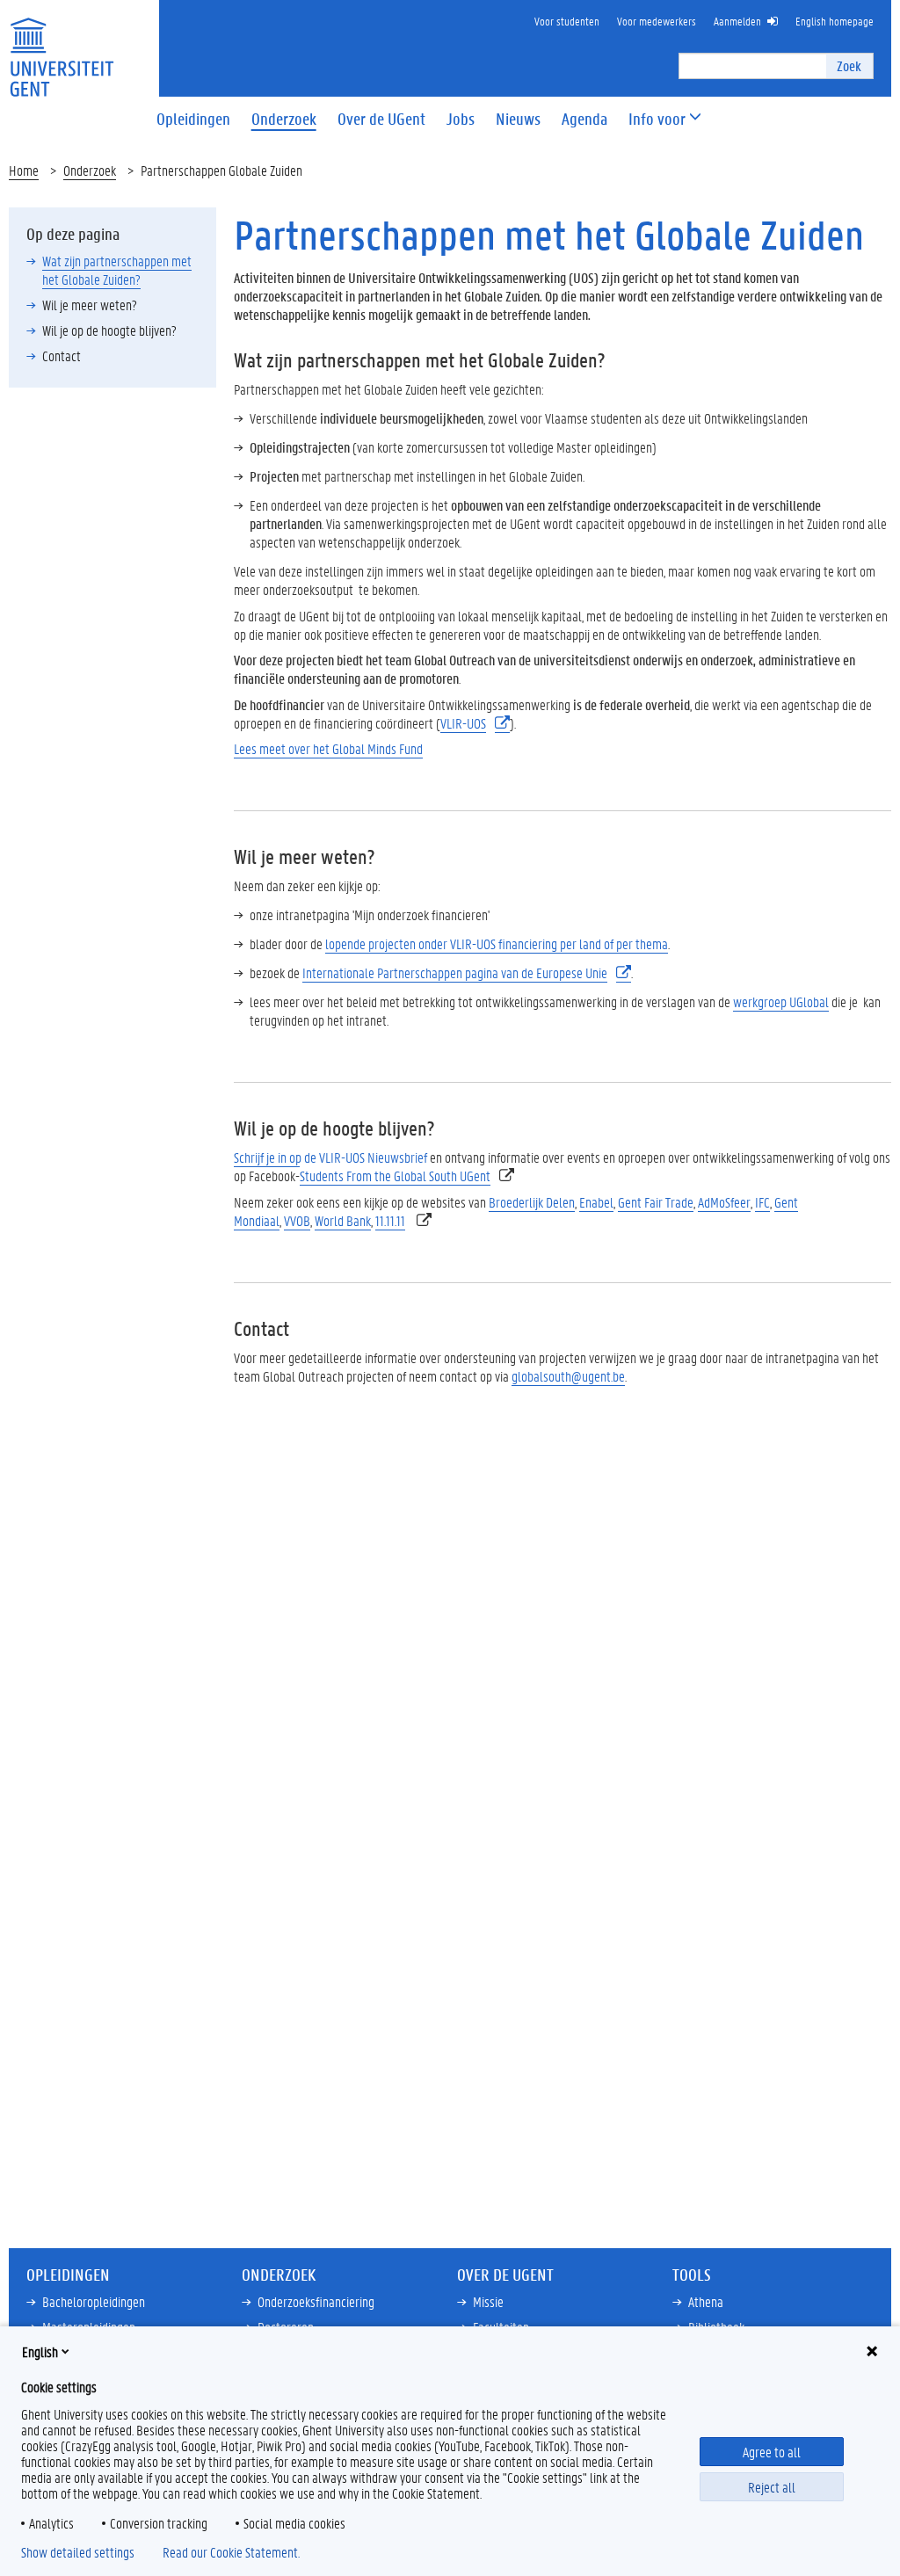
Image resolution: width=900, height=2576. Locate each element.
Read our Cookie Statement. (231, 2552)
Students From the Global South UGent (395, 1176)
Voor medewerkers (657, 21)
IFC (762, 1202)
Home (24, 170)
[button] (657, 119)
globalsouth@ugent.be (568, 1376)
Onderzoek (90, 170)
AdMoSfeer (724, 1202)
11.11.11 (390, 1220)
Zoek (849, 65)
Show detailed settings (78, 2552)
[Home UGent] (62, 46)
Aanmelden (737, 21)
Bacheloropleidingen (94, 2301)
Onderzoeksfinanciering (316, 2301)
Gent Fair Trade (656, 1202)
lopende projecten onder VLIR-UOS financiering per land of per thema (497, 943)
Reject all (772, 2487)
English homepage (835, 21)
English (40, 2351)
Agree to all (772, 2452)
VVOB (297, 1220)
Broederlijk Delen (532, 1202)
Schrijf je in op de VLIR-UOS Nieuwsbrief (330, 1157)
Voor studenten (567, 21)
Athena (706, 2301)
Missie (488, 2301)
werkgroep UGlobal (781, 1001)
